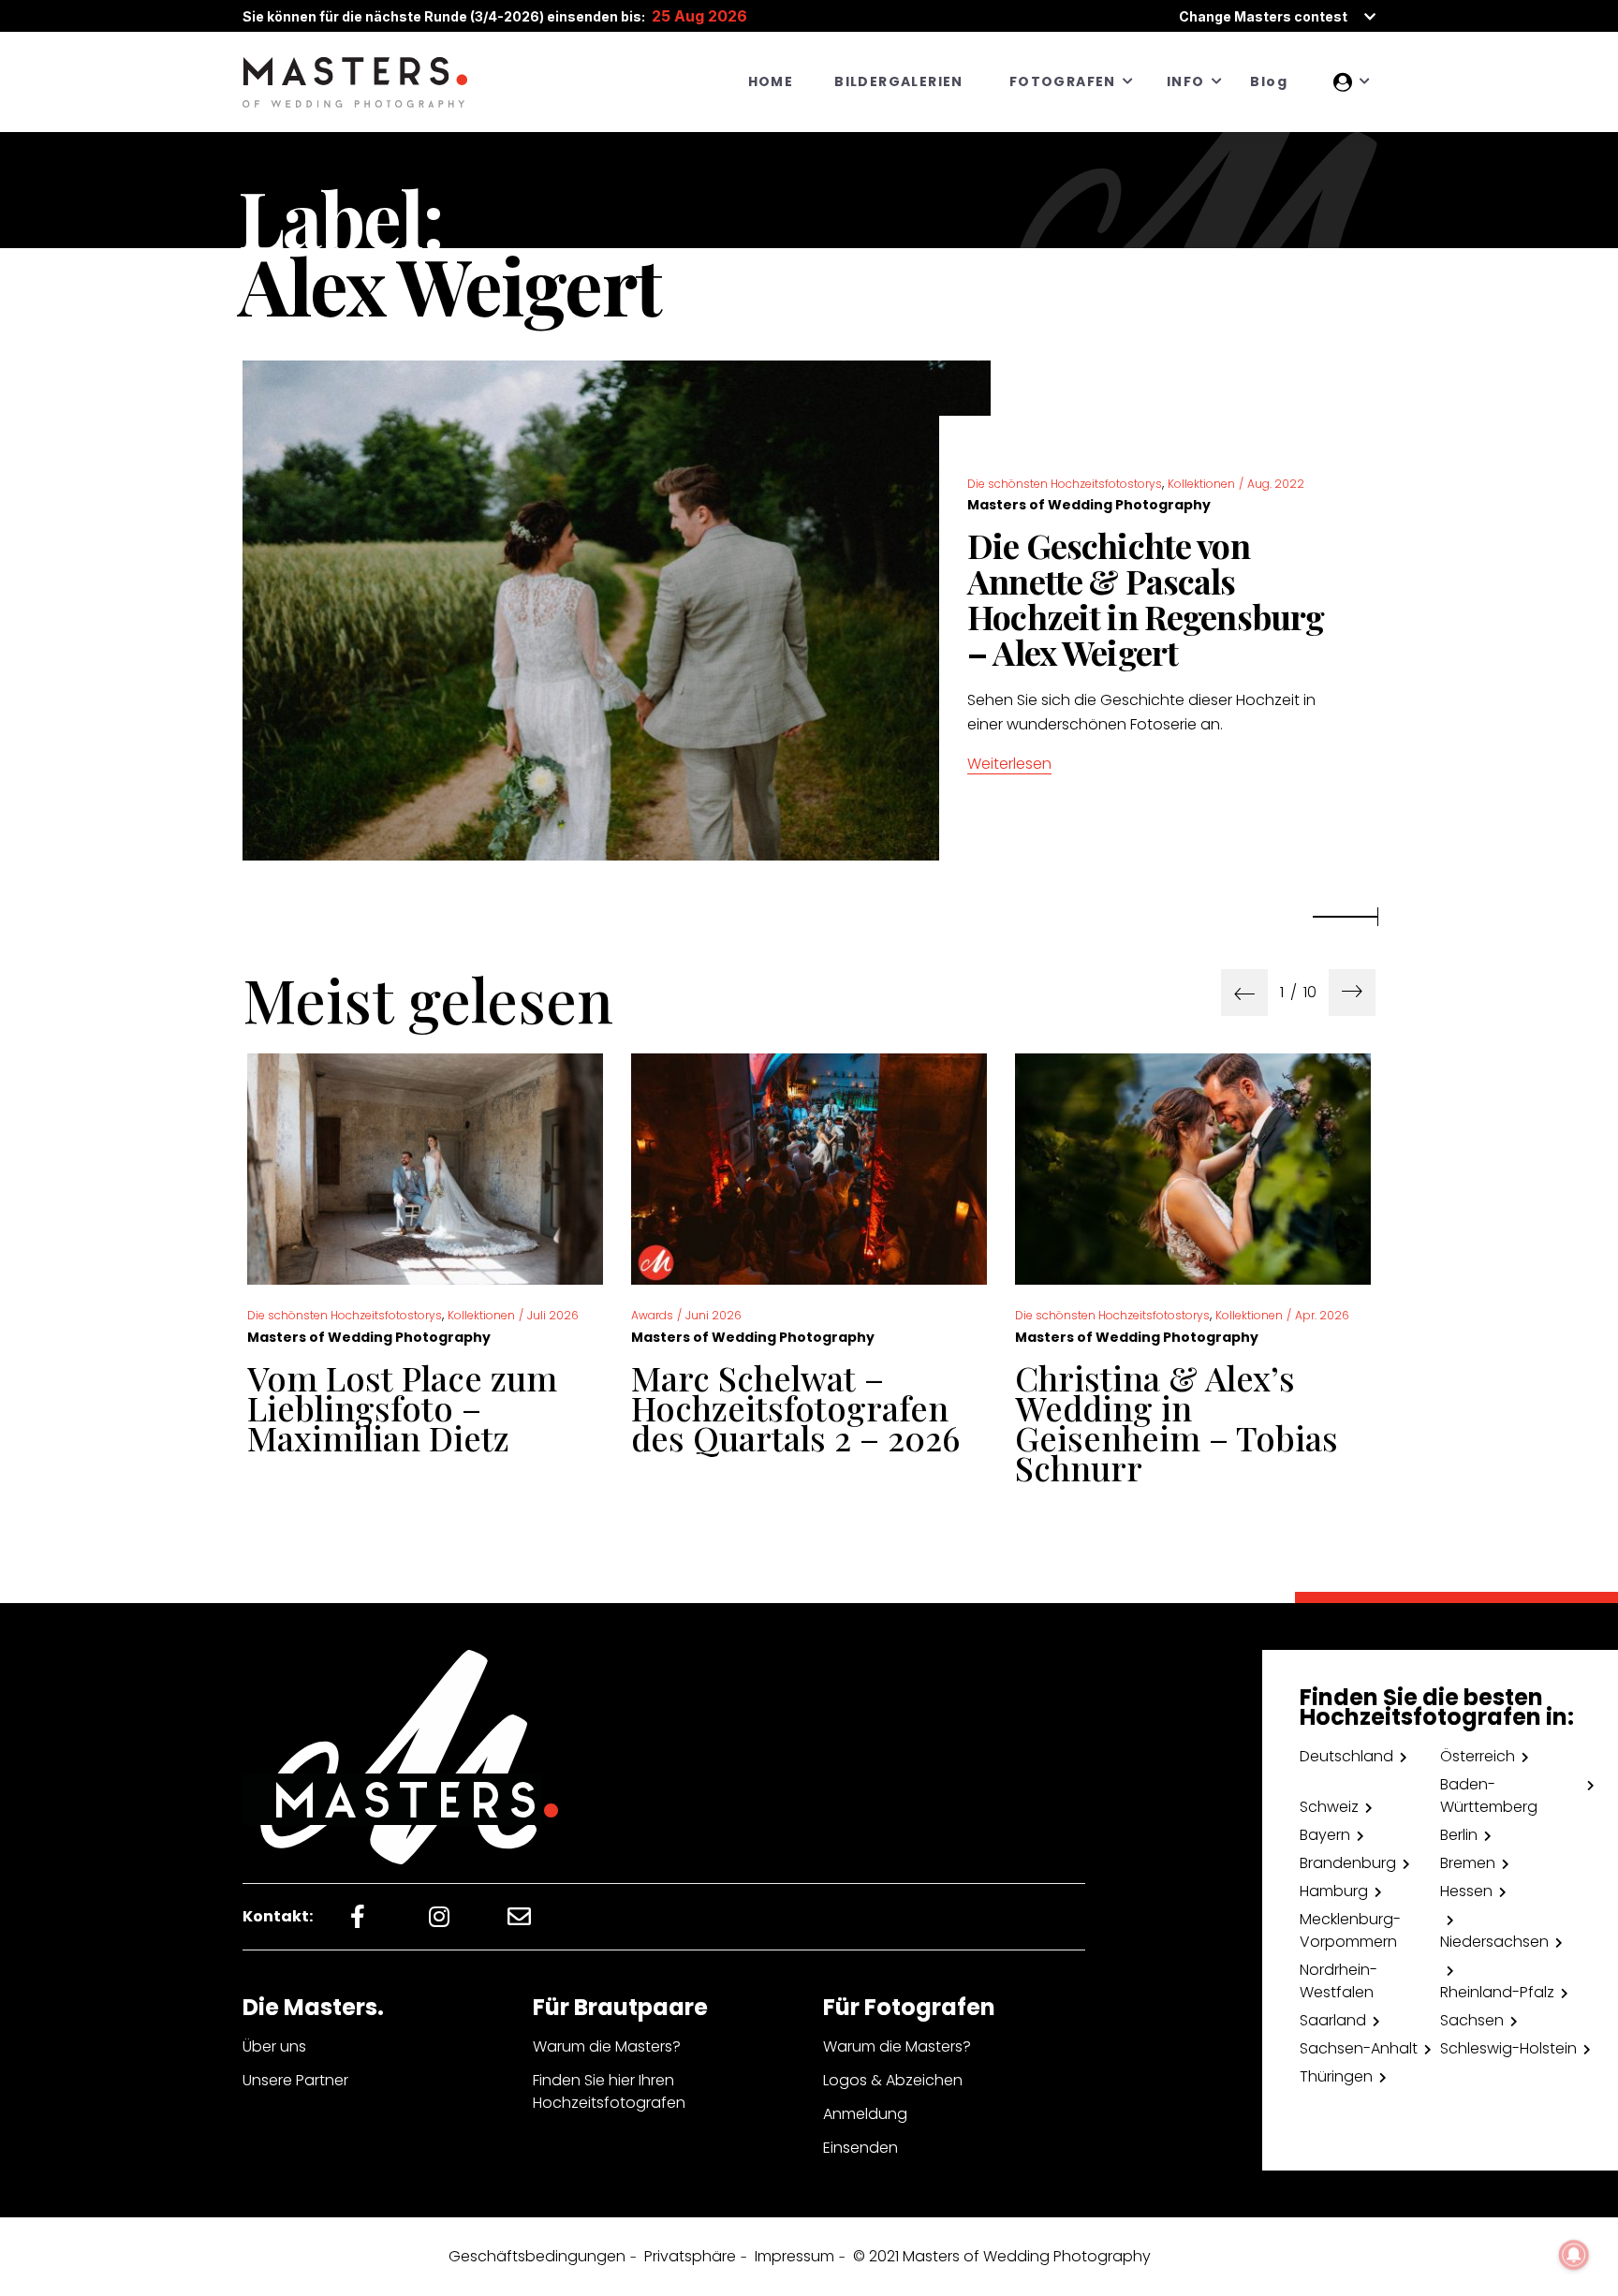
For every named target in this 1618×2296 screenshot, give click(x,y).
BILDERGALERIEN (899, 81)
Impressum (794, 2256)
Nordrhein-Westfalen (1339, 1981)
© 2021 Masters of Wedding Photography (1002, 2256)
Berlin (1459, 1835)
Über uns (274, 2046)
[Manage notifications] (1574, 2255)
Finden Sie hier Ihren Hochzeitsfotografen (609, 2091)
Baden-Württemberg (1489, 1796)
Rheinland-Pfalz (1497, 1992)
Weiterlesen (1009, 764)
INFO (1186, 81)
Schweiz (1329, 1807)
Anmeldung (865, 2114)
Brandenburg (1348, 1863)
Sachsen (1472, 2020)
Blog (1269, 81)
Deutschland (1346, 1756)
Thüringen (1336, 2076)
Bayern (1325, 1835)
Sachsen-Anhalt (1359, 2048)
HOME (771, 81)
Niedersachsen (1494, 1942)
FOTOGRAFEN (1063, 81)
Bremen (1468, 1863)
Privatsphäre (690, 2256)
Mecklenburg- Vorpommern (1350, 1930)
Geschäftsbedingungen (537, 2256)
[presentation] (1244, 993)
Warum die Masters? (607, 2046)
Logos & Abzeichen (893, 2080)
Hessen (1466, 1891)
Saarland (1333, 2020)
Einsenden (860, 2148)
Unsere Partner (295, 2080)
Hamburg (1334, 1891)
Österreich (1478, 1756)
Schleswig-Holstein (1508, 2048)
